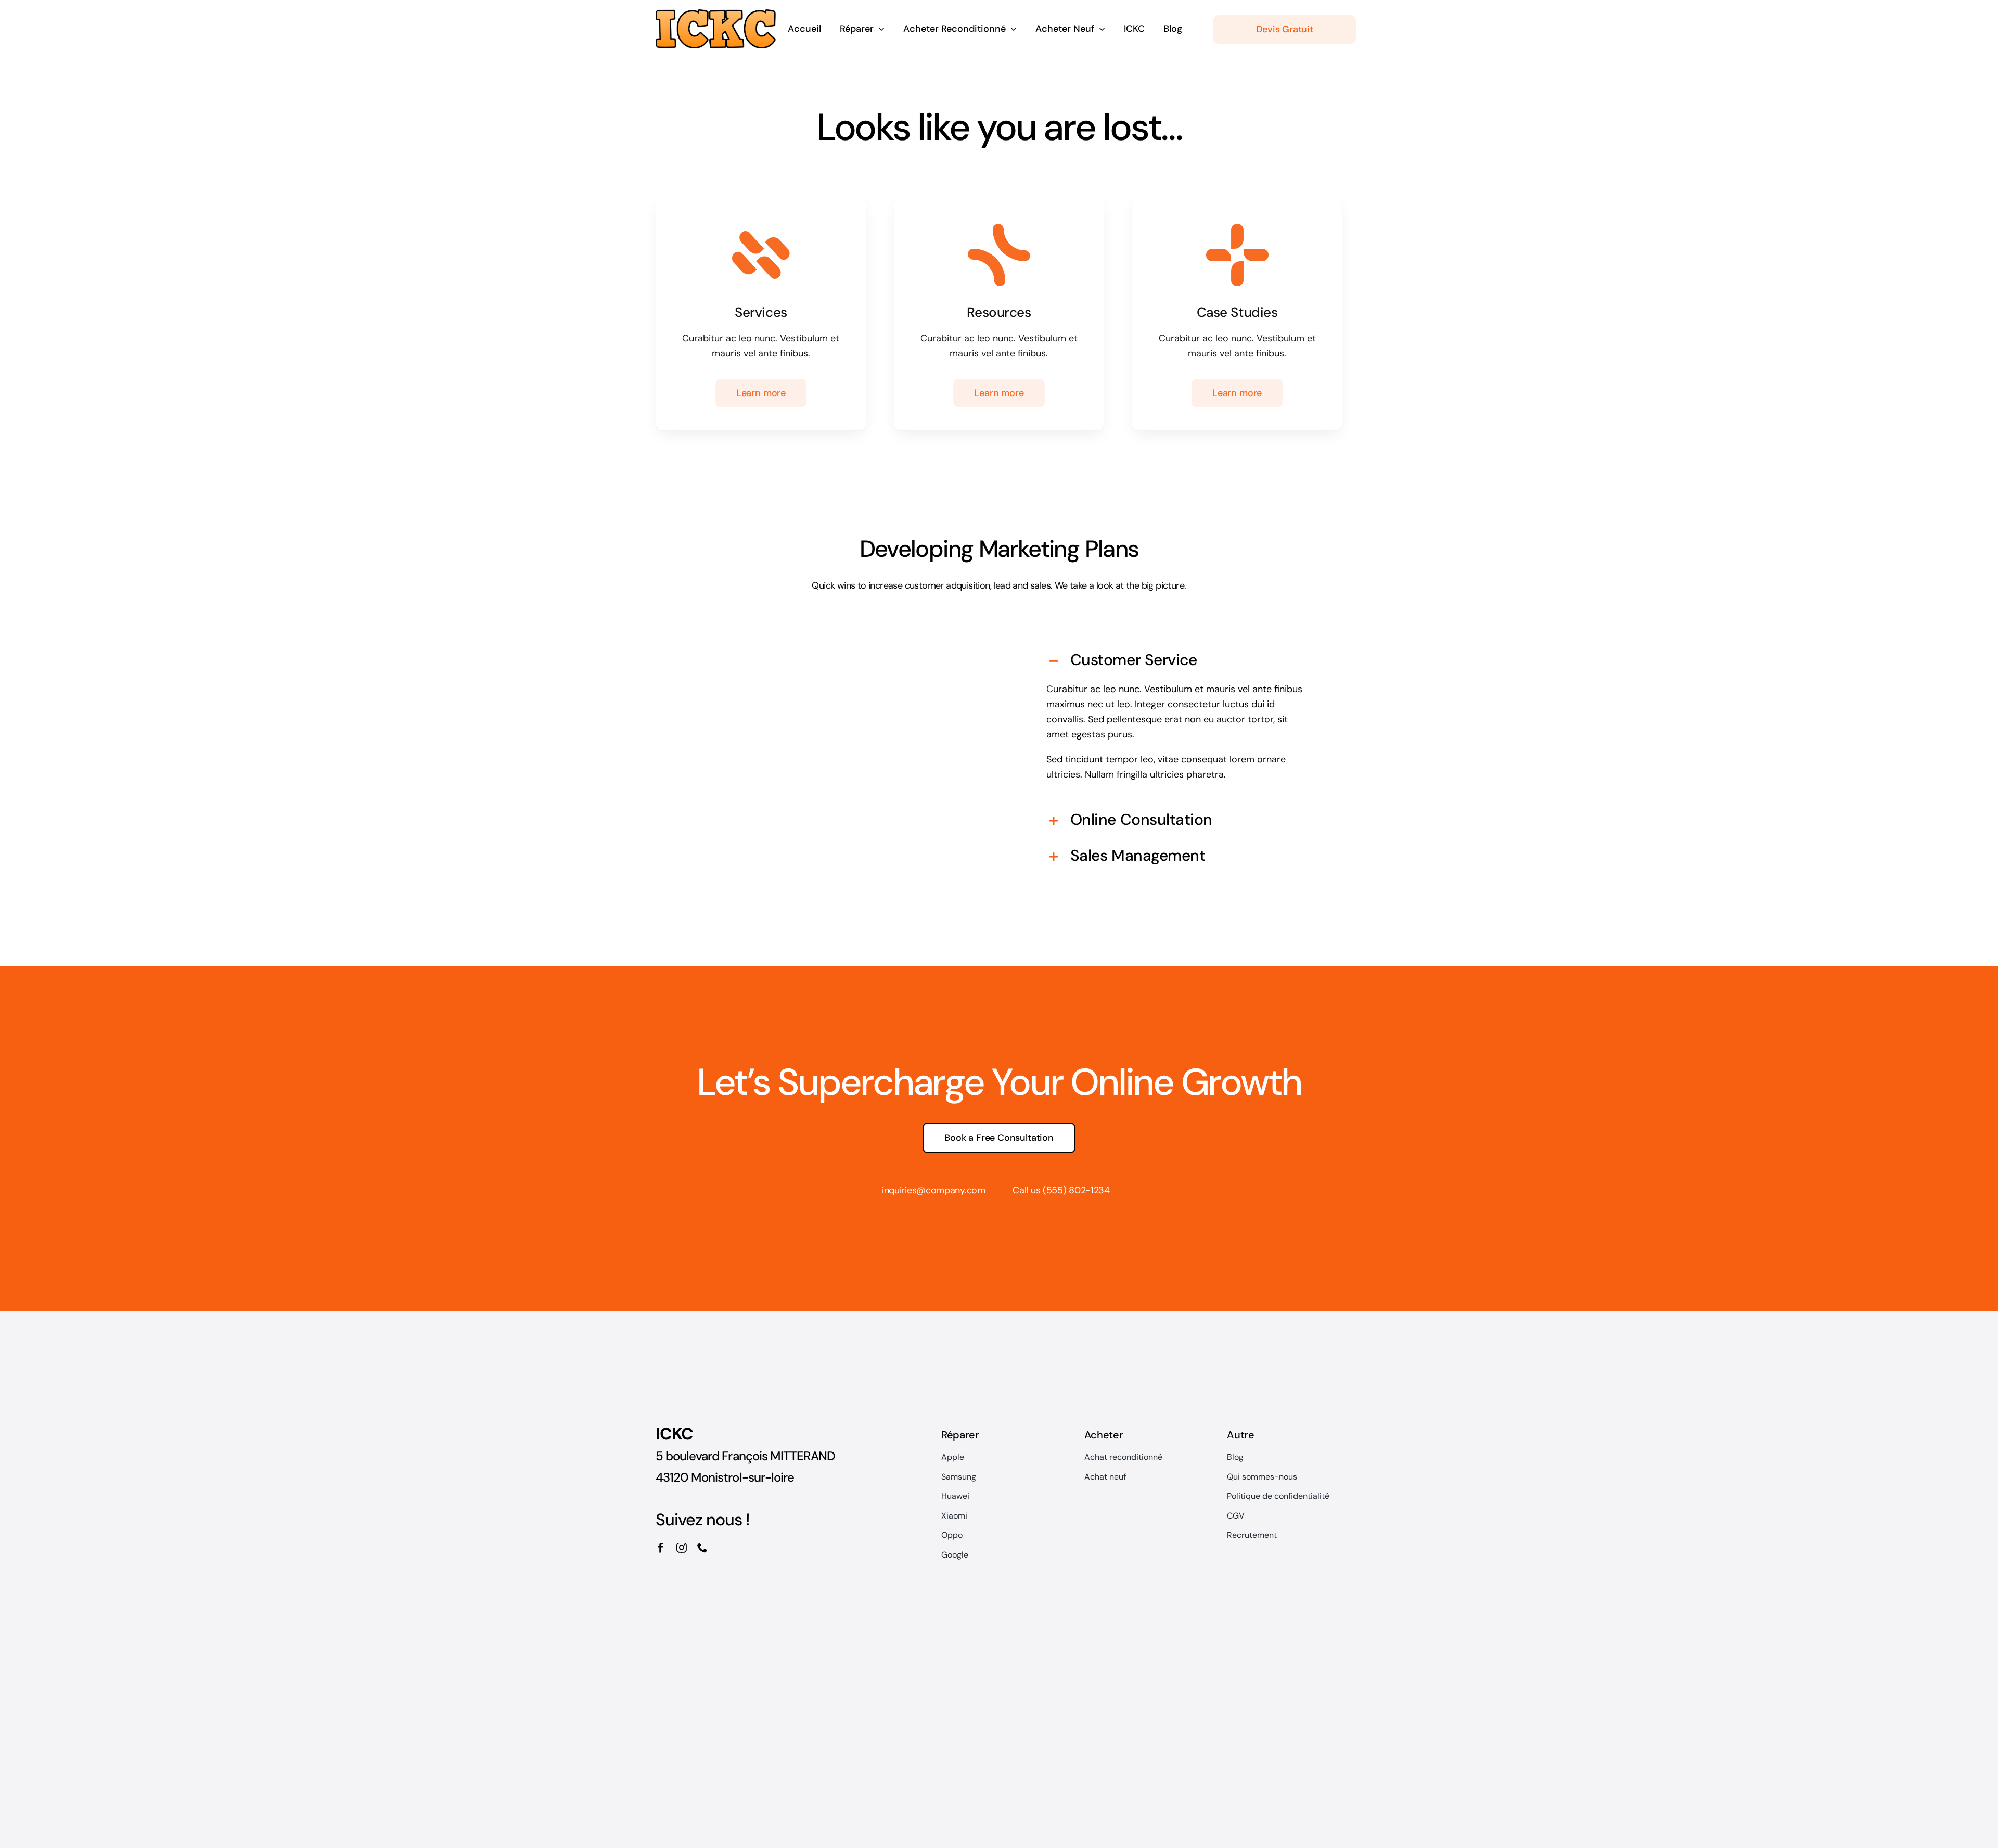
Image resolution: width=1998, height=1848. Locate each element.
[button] (1178, 661)
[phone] (702, 1548)
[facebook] (661, 1548)
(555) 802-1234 (1076, 1190)
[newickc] (716, 15)
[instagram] (682, 1548)
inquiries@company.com (934, 1190)
